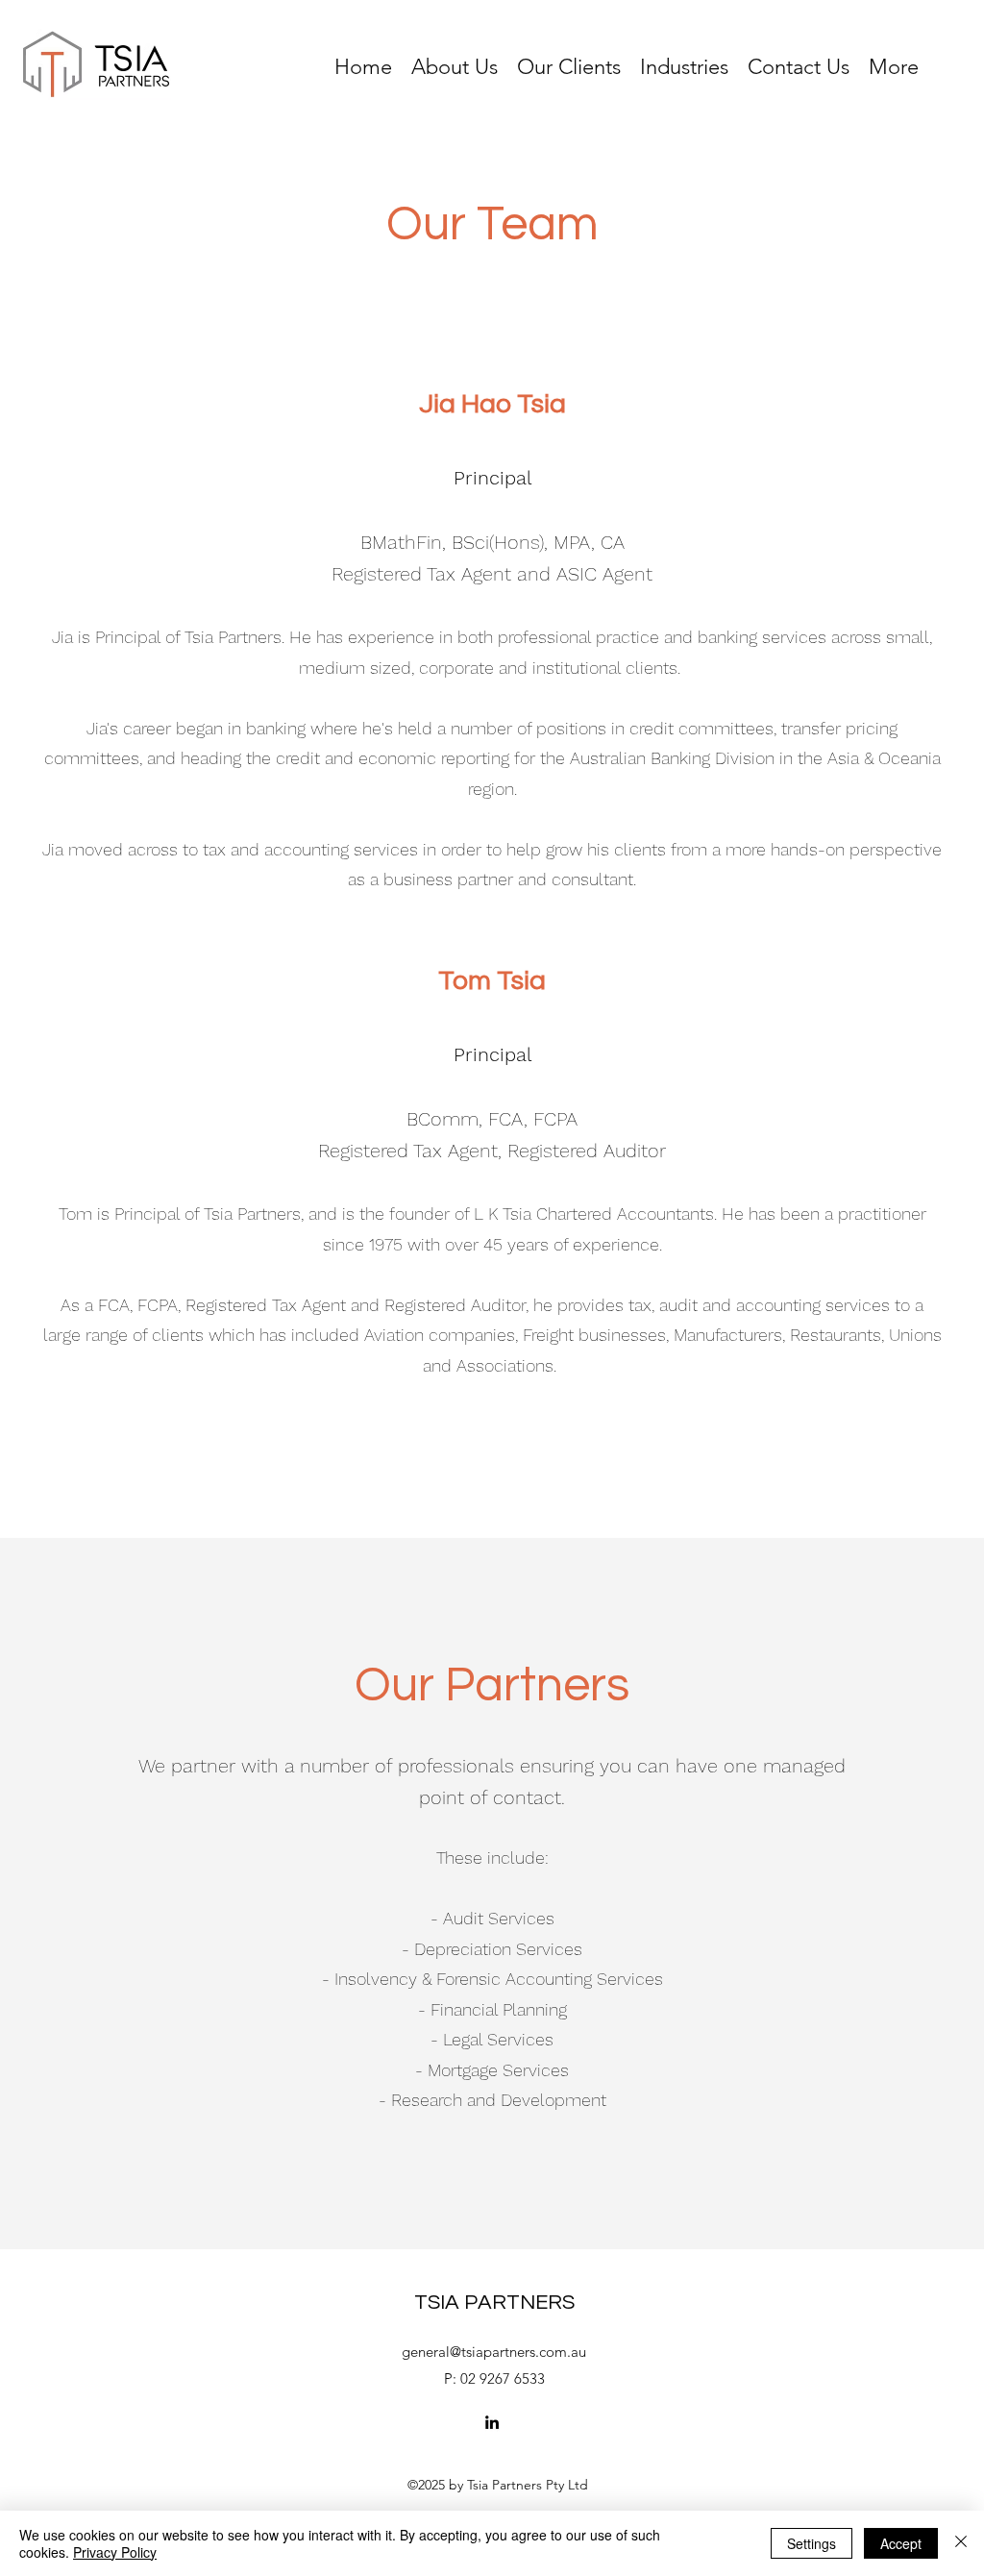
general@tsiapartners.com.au (494, 2352)
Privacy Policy (115, 2552)
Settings (812, 2543)
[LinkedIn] (492, 2422)
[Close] (961, 2543)
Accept (901, 2543)
